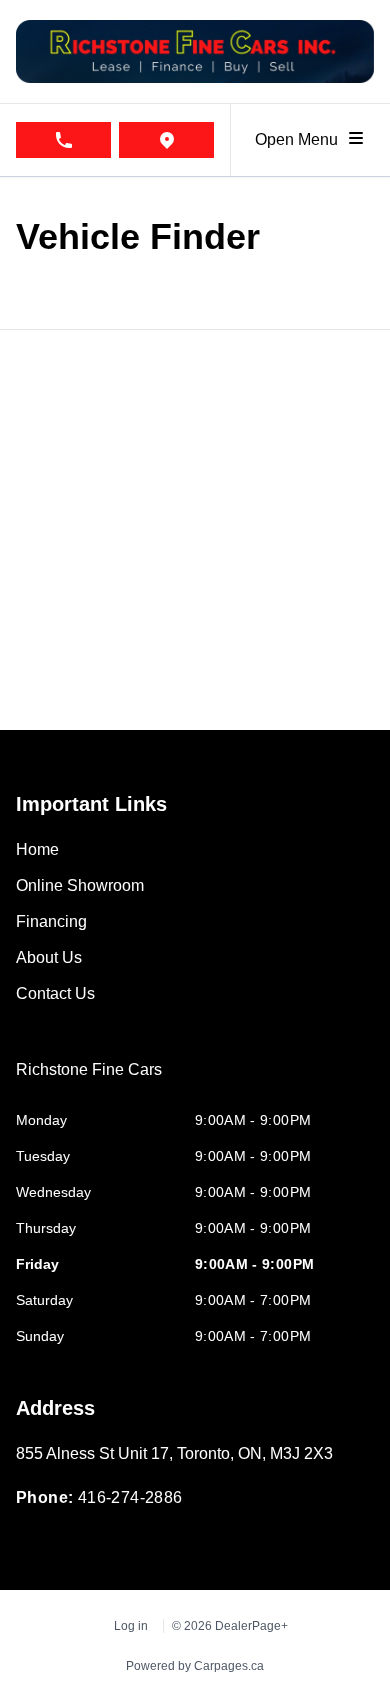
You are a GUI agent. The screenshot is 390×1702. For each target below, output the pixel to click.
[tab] (89, 1080)
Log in (131, 1626)
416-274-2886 (130, 1497)
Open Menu (300, 139)
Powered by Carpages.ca (195, 1666)
